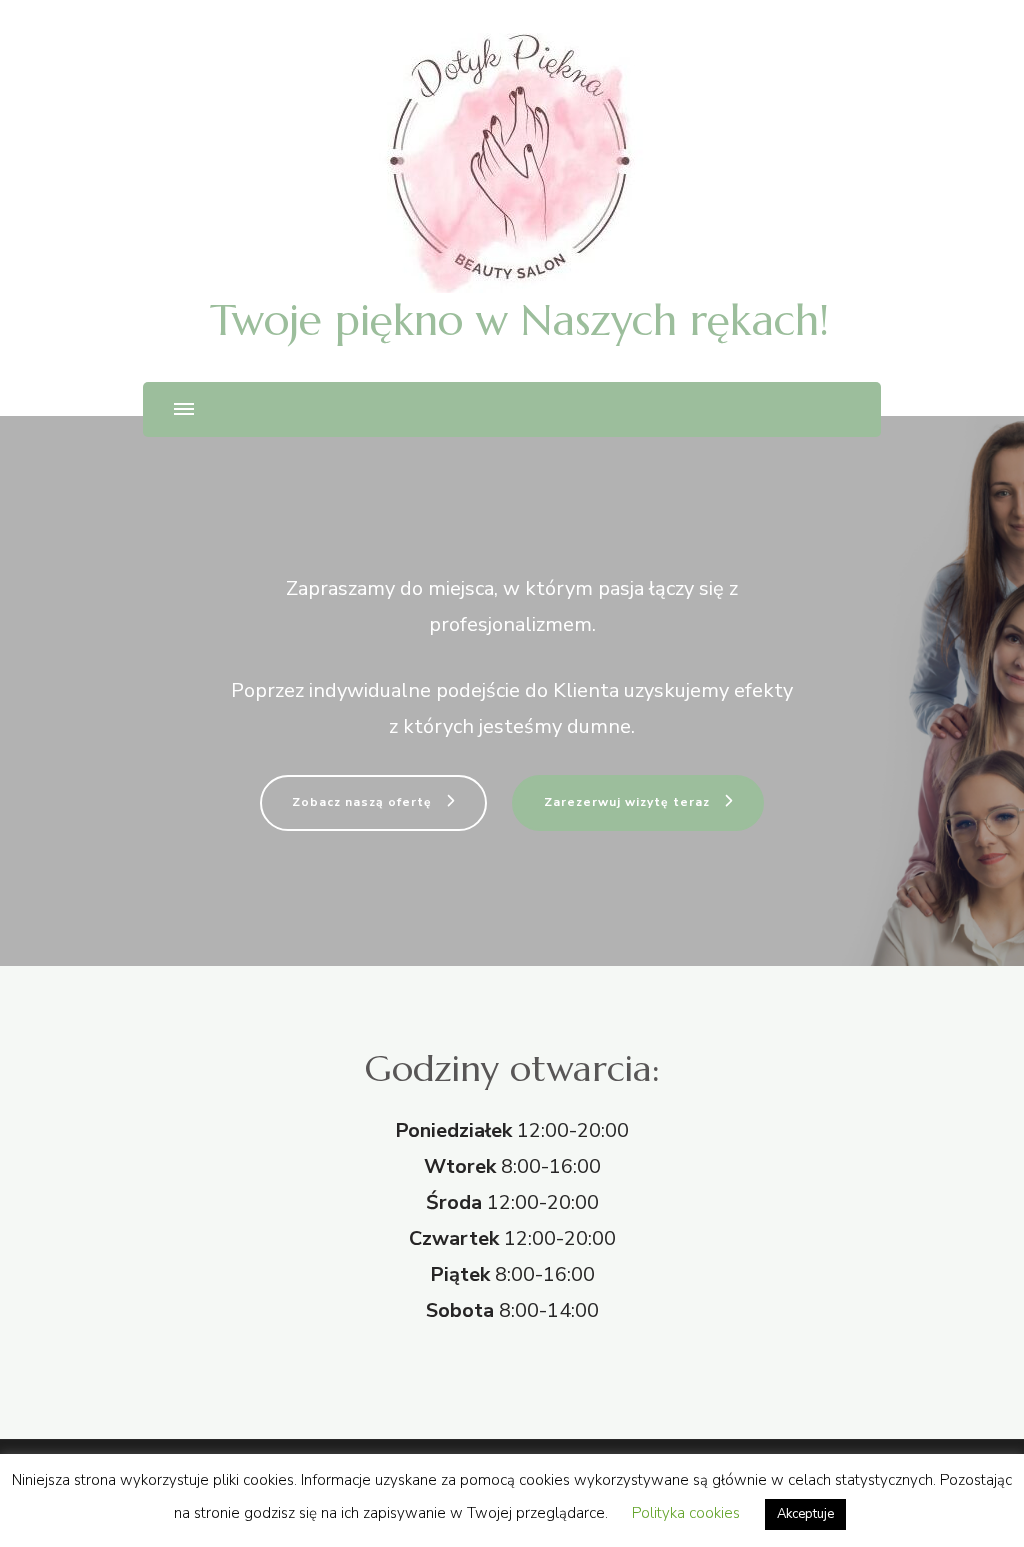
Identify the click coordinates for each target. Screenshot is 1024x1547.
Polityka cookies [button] (686, 1513)
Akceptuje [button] (805, 1514)
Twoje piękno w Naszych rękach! (519, 320)
